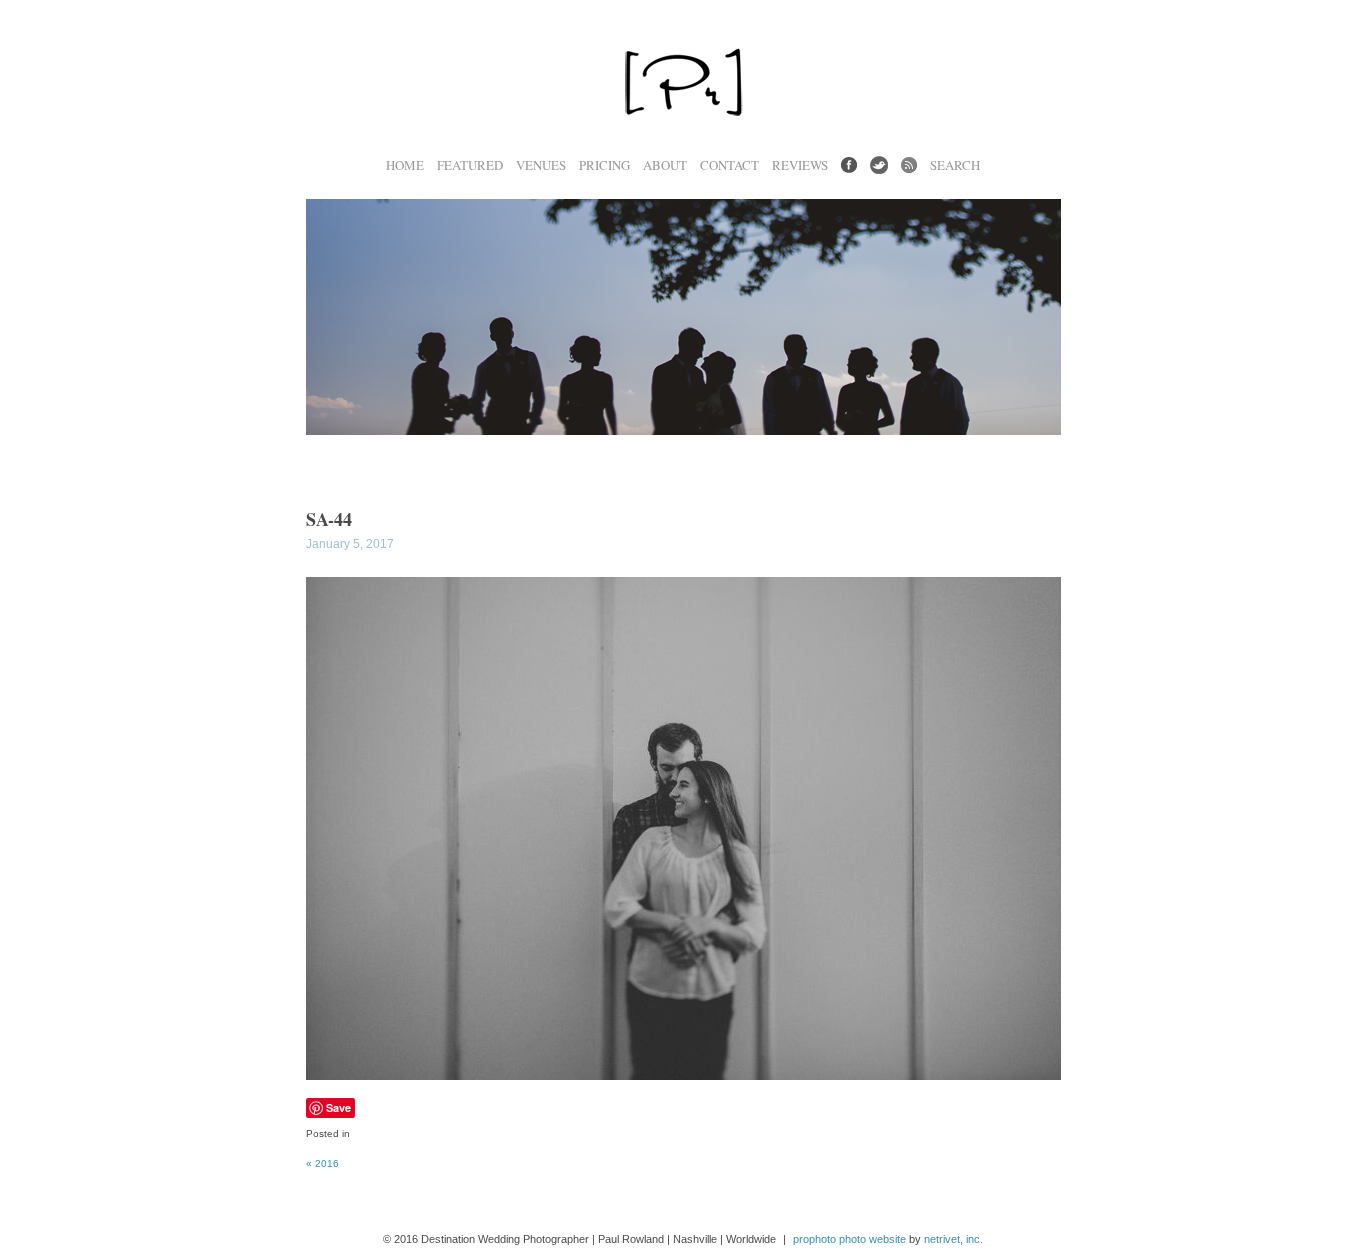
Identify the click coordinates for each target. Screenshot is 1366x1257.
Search (955, 165)
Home (405, 165)
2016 (322, 1163)
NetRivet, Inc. (953, 1239)
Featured (470, 165)
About (665, 165)
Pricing (604, 165)
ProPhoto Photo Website (849, 1239)
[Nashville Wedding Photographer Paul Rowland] (683, 146)
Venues (541, 165)
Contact (729, 165)
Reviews (800, 165)
